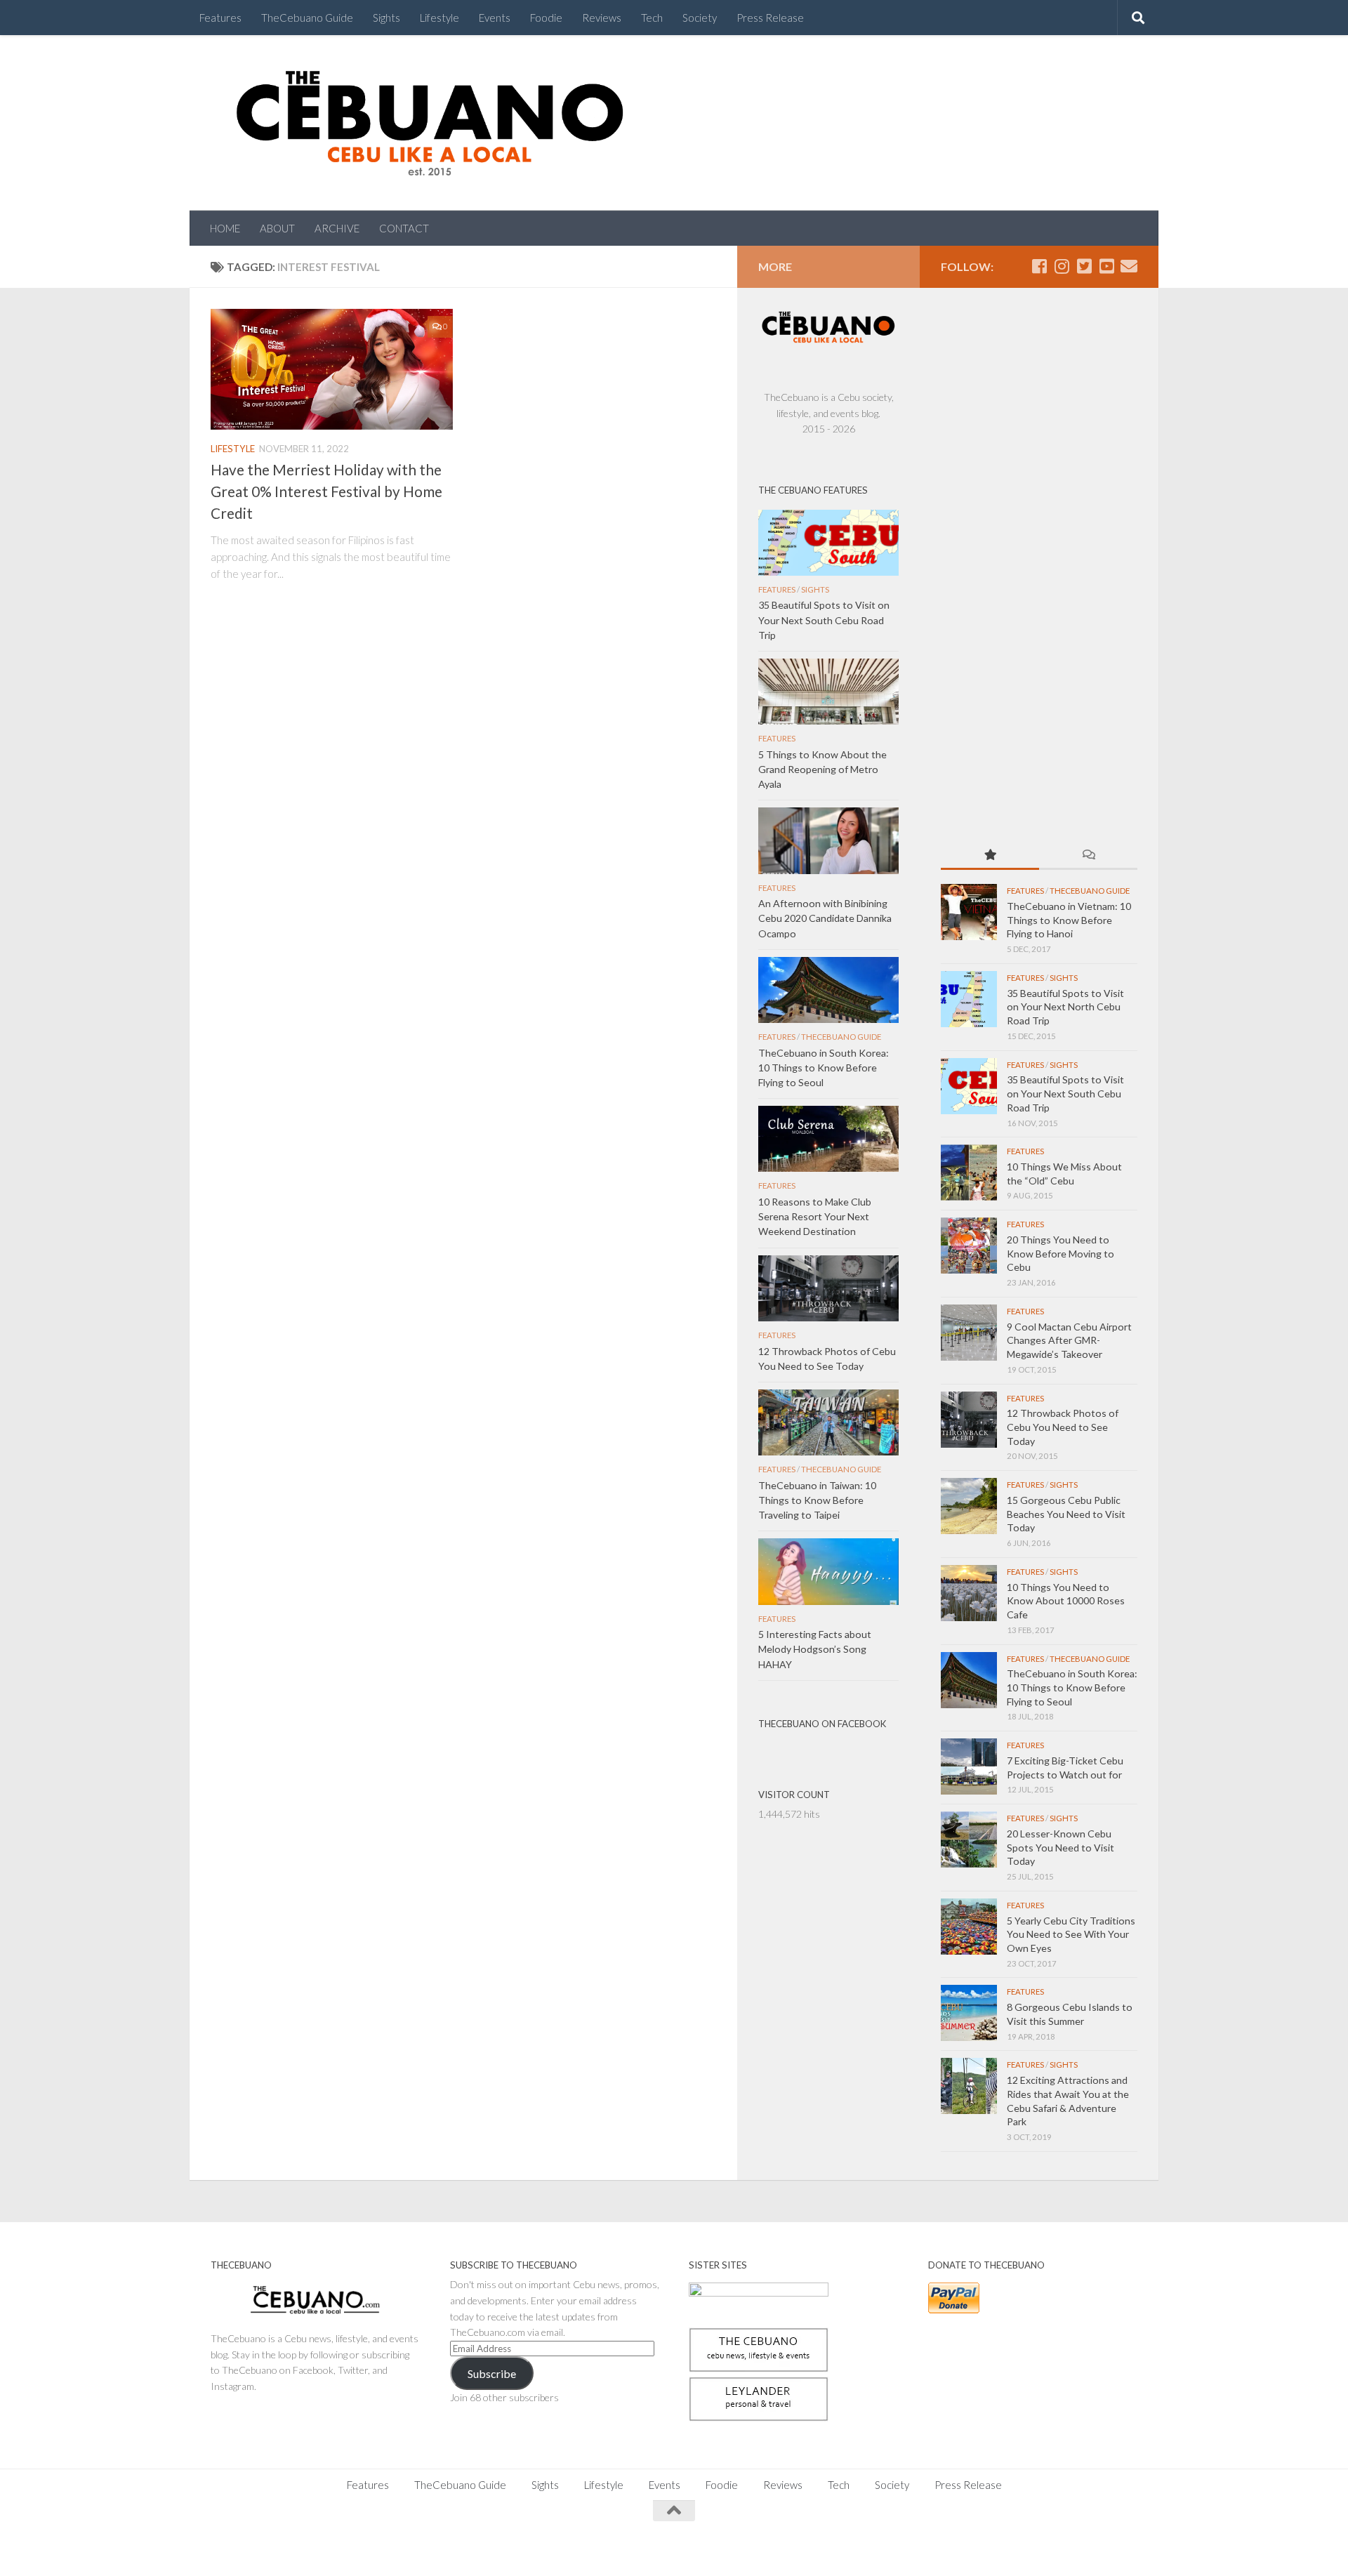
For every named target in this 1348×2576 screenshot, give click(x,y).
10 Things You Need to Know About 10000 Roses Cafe (1066, 1601)
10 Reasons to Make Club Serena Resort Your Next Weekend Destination (815, 1216)
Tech (652, 18)
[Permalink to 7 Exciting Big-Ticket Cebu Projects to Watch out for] (969, 1766)
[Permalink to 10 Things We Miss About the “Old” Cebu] (969, 1173)
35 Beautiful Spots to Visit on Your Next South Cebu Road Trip (1065, 1093)
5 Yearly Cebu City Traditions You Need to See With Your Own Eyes (1071, 1934)
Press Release (770, 18)
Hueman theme (366, 2548)
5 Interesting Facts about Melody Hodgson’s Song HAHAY (815, 1649)
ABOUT (277, 228)
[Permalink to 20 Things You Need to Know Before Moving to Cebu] (969, 1246)
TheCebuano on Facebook (822, 1724)
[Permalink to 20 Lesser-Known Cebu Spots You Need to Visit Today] (969, 1839)
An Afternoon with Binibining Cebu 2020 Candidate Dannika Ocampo (825, 918)
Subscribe (492, 2373)
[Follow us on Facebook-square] (1039, 266)
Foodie (546, 18)
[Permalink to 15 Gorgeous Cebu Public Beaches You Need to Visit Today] (969, 1506)
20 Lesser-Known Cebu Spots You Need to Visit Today (1060, 1847)
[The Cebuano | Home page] (430, 123)
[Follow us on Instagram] (1062, 266)
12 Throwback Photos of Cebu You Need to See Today (1063, 1427)
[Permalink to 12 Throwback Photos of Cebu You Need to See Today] (969, 1420)
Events (495, 18)
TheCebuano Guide (307, 18)
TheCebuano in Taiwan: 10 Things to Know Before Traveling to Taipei (817, 1500)
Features (220, 18)
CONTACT (404, 228)
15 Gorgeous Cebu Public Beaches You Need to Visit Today (1066, 1514)
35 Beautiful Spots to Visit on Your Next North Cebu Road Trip (1065, 1007)
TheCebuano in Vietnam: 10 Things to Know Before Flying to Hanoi (1069, 920)
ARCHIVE (337, 228)
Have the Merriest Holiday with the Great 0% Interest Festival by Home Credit (326, 491)
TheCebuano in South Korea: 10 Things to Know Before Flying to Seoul (1072, 1687)
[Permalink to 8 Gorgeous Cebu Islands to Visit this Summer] (969, 2013)
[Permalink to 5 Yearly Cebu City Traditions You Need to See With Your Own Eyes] (969, 1927)
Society (700, 18)
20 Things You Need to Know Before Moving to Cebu (1060, 1253)
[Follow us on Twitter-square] (1084, 266)
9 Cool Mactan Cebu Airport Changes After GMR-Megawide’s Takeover (1069, 1340)
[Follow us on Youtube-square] (1106, 266)
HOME (225, 228)
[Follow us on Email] (1129, 266)
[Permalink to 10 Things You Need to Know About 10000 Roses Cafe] (969, 1593)
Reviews (602, 18)
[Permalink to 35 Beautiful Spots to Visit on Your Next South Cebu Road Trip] (969, 1086)
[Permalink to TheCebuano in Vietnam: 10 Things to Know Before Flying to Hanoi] (969, 912)
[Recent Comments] (1088, 856)
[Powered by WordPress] (259, 2548)
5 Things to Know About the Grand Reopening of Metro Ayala (822, 769)
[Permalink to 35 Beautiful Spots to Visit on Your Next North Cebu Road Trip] (969, 999)
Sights (386, 18)
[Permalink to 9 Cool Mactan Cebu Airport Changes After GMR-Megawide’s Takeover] (969, 1333)
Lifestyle (440, 18)
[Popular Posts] (990, 856)
